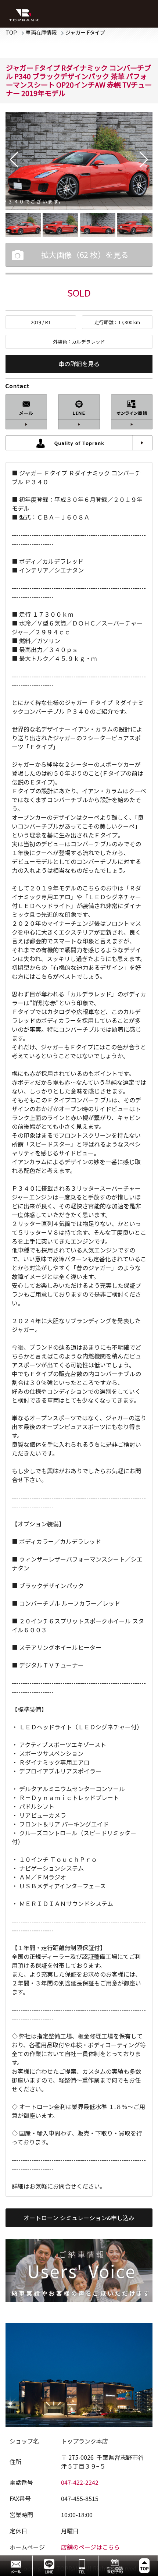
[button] (14, 160)
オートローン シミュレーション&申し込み (79, 2218)
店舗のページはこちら (90, 2547)
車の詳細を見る (79, 364)
